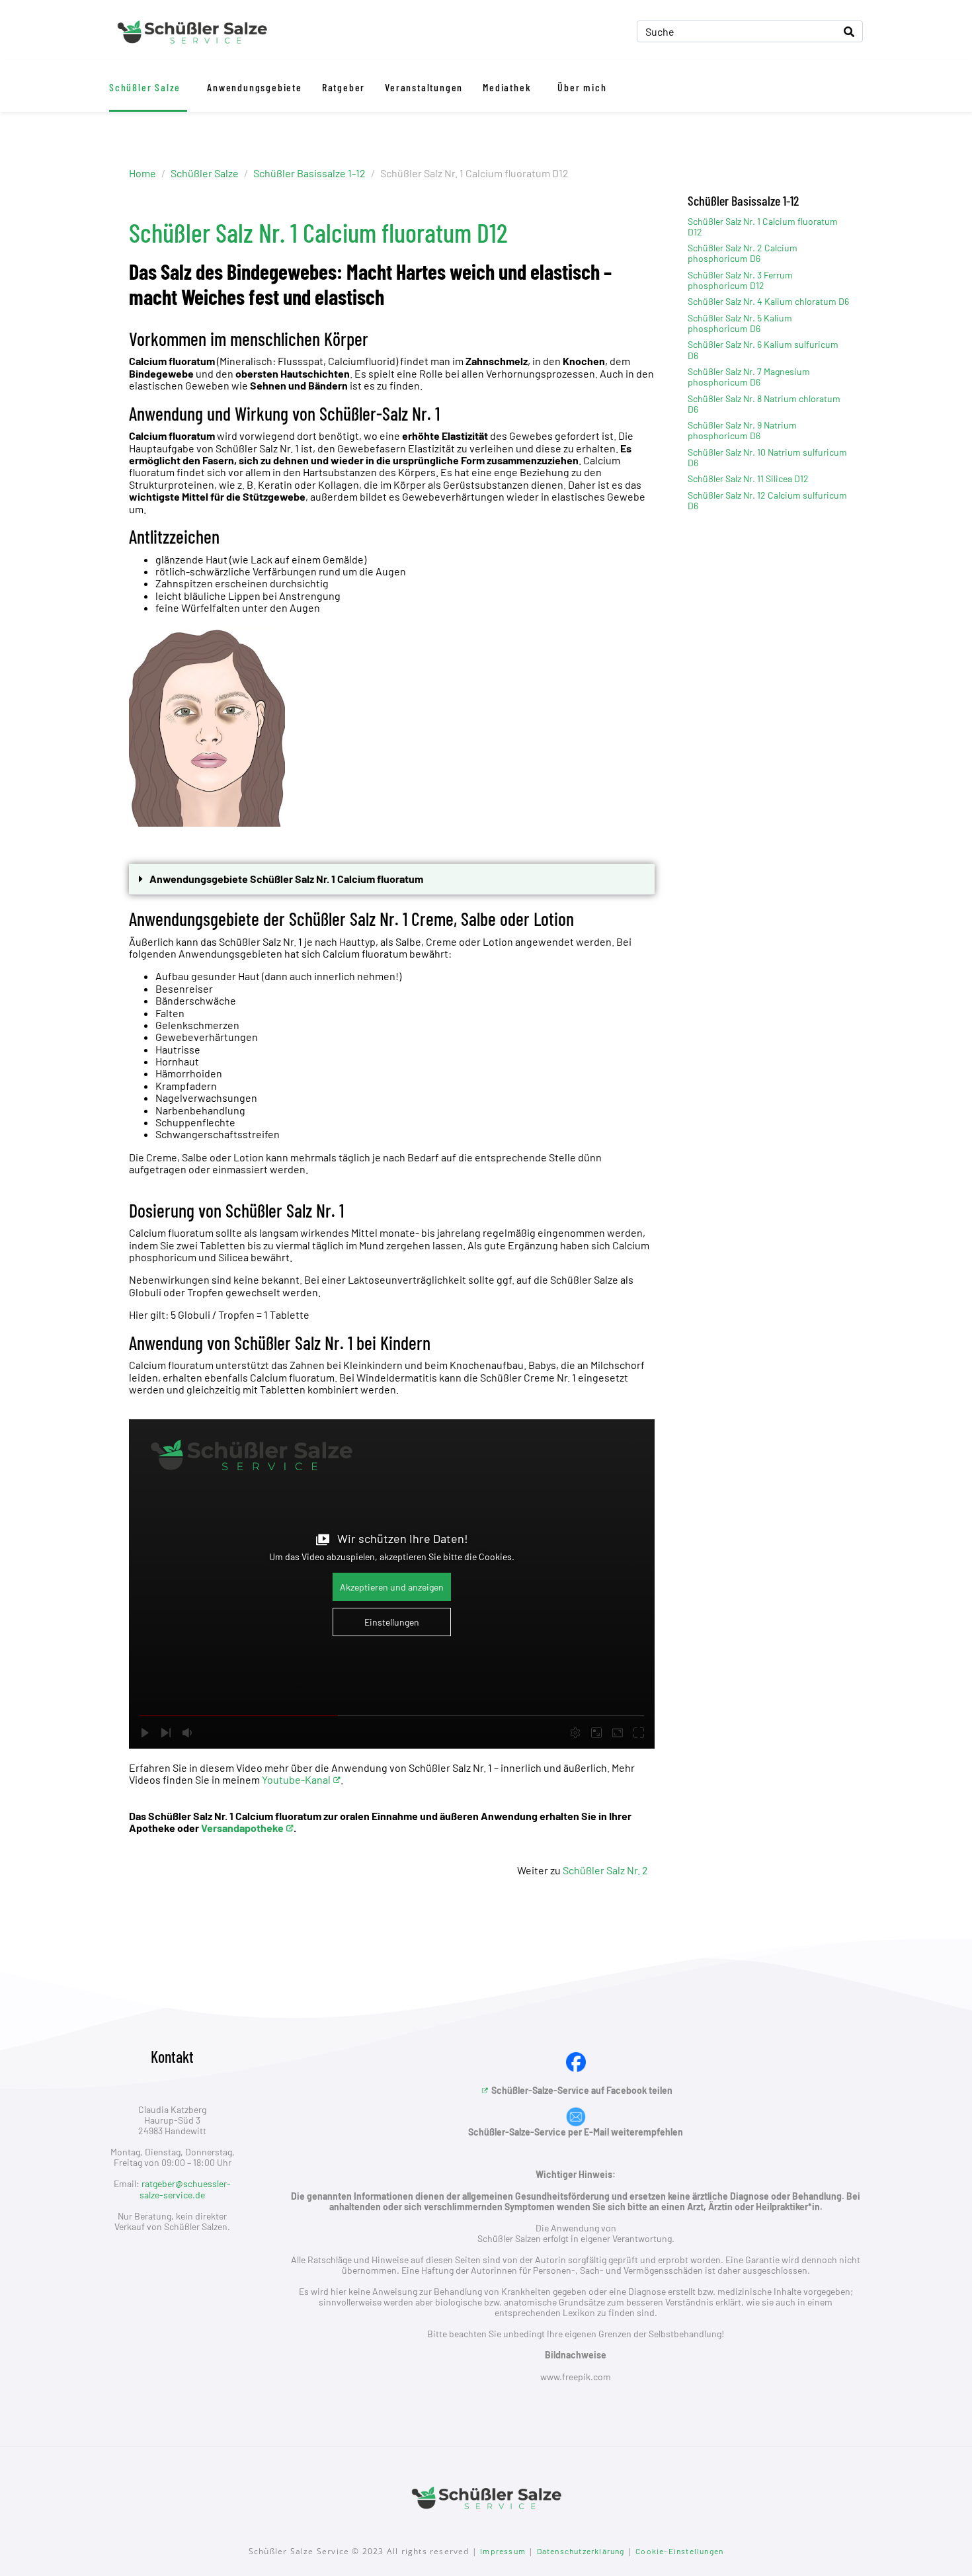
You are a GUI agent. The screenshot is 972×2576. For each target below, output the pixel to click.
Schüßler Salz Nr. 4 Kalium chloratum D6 (768, 301)
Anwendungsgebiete (255, 87)
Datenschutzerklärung (581, 2551)
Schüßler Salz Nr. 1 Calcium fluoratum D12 (763, 227)
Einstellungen (392, 1622)
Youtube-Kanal (296, 1779)
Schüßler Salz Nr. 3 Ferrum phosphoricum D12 (740, 280)
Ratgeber (344, 87)
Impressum (503, 2551)
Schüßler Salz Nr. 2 (605, 1870)
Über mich (582, 87)
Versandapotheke (242, 1828)
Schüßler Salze (145, 87)
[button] (392, 879)
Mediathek (507, 87)
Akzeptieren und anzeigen (392, 1587)
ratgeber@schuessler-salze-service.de (185, 2189)
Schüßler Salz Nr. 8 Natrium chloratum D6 (764, 404)
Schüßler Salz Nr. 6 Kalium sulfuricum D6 (763, 350)
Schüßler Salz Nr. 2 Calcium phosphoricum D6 (743, 253)
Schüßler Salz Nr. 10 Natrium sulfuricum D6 (767, 457)
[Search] (849, 31)
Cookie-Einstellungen (679, 2551)
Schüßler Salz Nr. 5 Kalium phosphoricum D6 (740, 323)
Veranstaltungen (424, 87)
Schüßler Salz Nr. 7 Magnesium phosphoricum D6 (749, 377)
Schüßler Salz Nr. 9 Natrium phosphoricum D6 (742, 430)
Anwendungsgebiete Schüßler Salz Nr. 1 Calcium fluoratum (286, 879)
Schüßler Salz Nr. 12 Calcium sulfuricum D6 (767, 500)
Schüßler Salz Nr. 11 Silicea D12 (748, 478)
